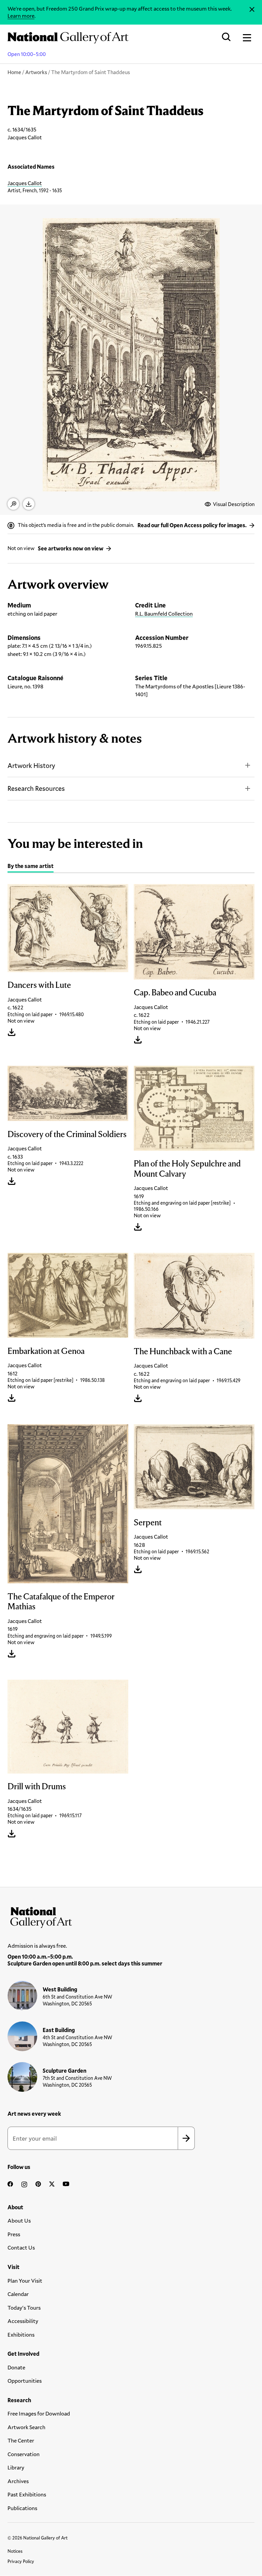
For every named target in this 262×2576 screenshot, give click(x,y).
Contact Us (21, 2247)
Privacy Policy (21, 2561)
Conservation (24, 2454)
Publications (22, 2508)
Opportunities (25, 2381)
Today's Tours (24, 2307)
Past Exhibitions (27, 2494)
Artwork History (31, 765)
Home (14, 72)
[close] (252, 9)
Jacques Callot (25, 183)
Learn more (21, 16)
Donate (16, 2367)
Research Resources (36, 788)
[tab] (31, 867)
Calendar (18, 2294)
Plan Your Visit (25, 2280)
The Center (21, 2440)
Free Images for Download (39, 2413)
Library (16, 2467)
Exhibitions (21, 2334)
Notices (15, 2551)
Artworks (36, 72)
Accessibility (23, 2321)
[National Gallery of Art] (131, 1916)
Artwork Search (26, 2427)
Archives (18, 2481)
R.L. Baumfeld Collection (164, 613)
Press (14, 2234)
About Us (19, 2220)
